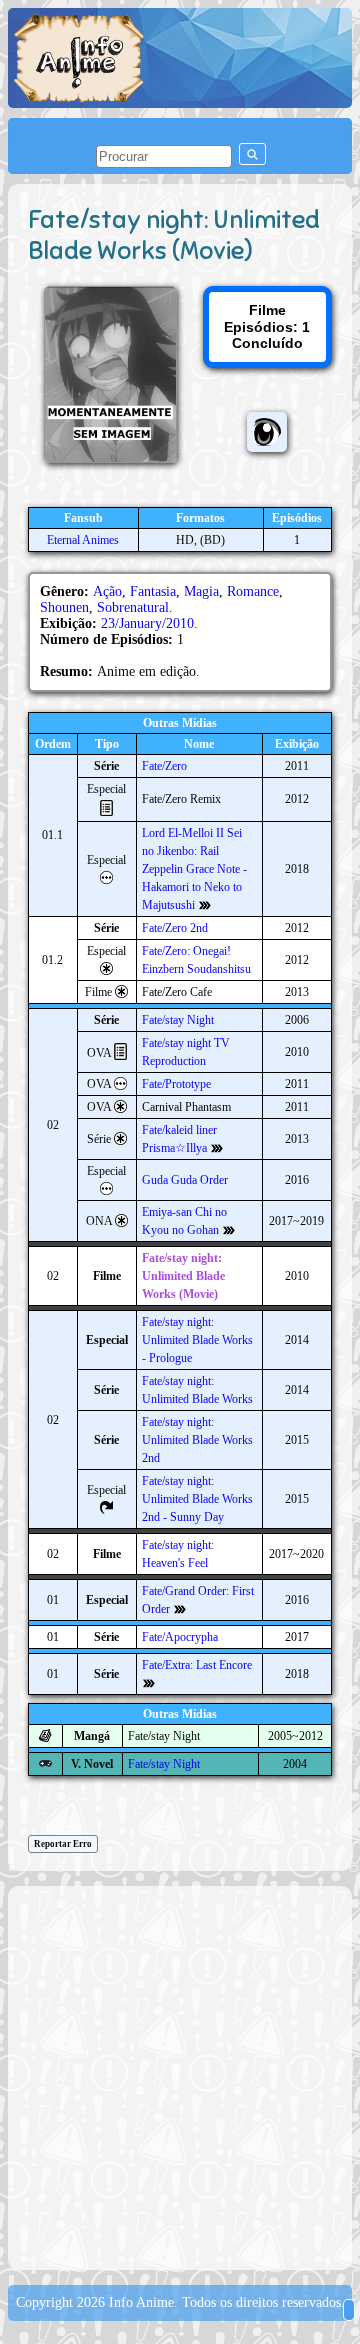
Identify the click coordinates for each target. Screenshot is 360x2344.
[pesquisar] (252, 154)
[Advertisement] (180, 2076)
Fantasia (153, 591)
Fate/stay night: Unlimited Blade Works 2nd (197, 1440)
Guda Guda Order (185, 1180)
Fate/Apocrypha (180, 1637)
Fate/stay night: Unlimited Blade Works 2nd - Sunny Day (197, 1499)
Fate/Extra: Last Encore (197, 1665)
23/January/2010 (147, 623)
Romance (253, 591)
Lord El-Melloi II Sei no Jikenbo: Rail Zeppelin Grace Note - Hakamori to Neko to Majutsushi (194, 869)
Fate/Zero (164, 766)
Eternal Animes (83, 540)
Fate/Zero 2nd (175, 928)
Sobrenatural (133, 607)
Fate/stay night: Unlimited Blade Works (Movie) (183, 1276)
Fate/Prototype (176, 1084)
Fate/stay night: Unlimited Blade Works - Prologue (197, 1340)
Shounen (64, 607)
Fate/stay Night (178, 1020)
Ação (107, 591)
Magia (201, 591)
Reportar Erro (63, 1844)
